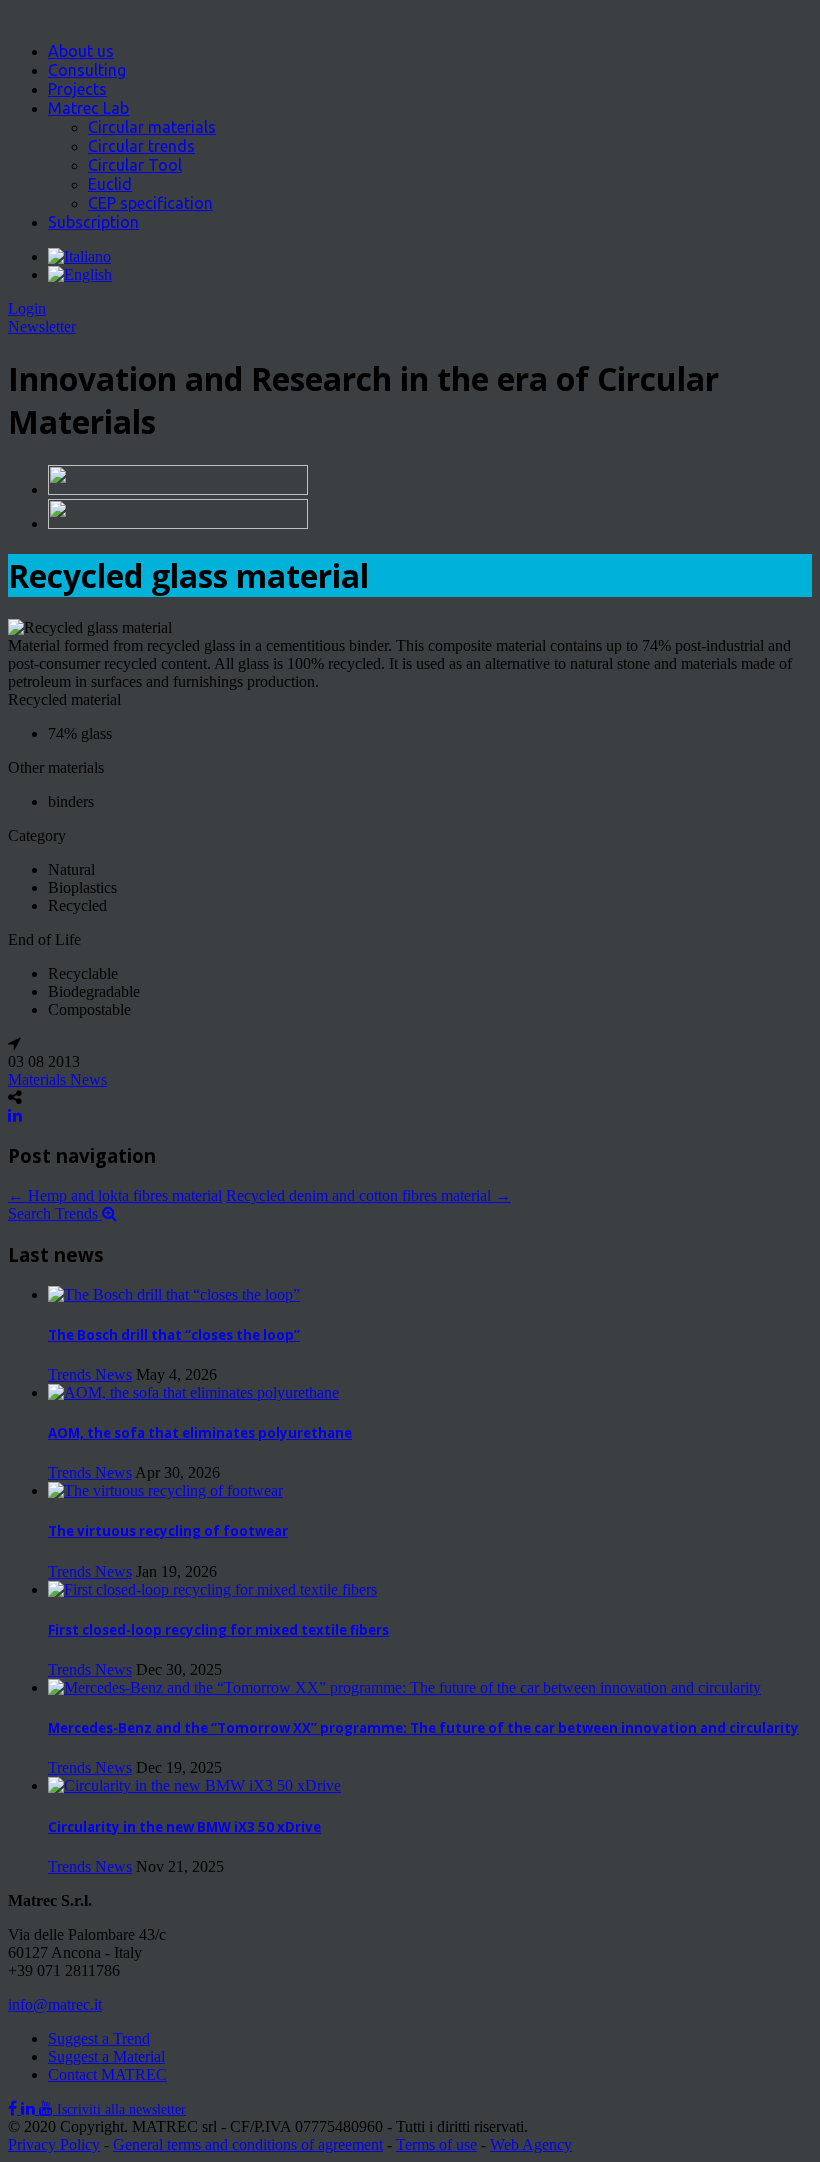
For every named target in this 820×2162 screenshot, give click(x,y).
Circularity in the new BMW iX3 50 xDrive (184, 1827)
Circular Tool (135, 165)
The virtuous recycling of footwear (168, 1531)
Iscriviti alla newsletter (121, 2109)
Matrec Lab (88, 108)
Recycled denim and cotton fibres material (368, 1195)
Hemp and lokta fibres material (115, 1195)
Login (27, 308)
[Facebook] (14, 2108)
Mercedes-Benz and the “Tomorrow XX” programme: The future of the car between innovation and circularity (423, 1728)
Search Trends (55, 1213)
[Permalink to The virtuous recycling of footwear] (165, 1490)
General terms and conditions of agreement (248, 2144)
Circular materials (152, 127)
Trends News (90, 1374)
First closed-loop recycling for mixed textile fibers (218, 1630)
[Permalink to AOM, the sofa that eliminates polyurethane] (193, 1392)
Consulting (87, 70)
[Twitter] (30, 2108)
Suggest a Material (106, 2056)
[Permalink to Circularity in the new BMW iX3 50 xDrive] (194, 1785)
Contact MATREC (107, 2074)
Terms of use (436, 2144)
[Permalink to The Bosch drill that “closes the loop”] (174, 1294)
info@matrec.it (55, 2004)
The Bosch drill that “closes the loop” (174, 1335)
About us (81, 51)
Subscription (93, 222)
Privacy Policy (54, 2144)
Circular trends (141, 146)
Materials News (57, 1079)
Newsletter (42, 326)
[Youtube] (48, 2108)
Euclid (110, 184)
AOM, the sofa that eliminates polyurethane (200, 1433)
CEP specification (150, 203)
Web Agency (531, 2144)
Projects (77, 89)
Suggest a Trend (99, 2038)
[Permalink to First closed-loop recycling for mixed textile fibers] (212, 1589)
